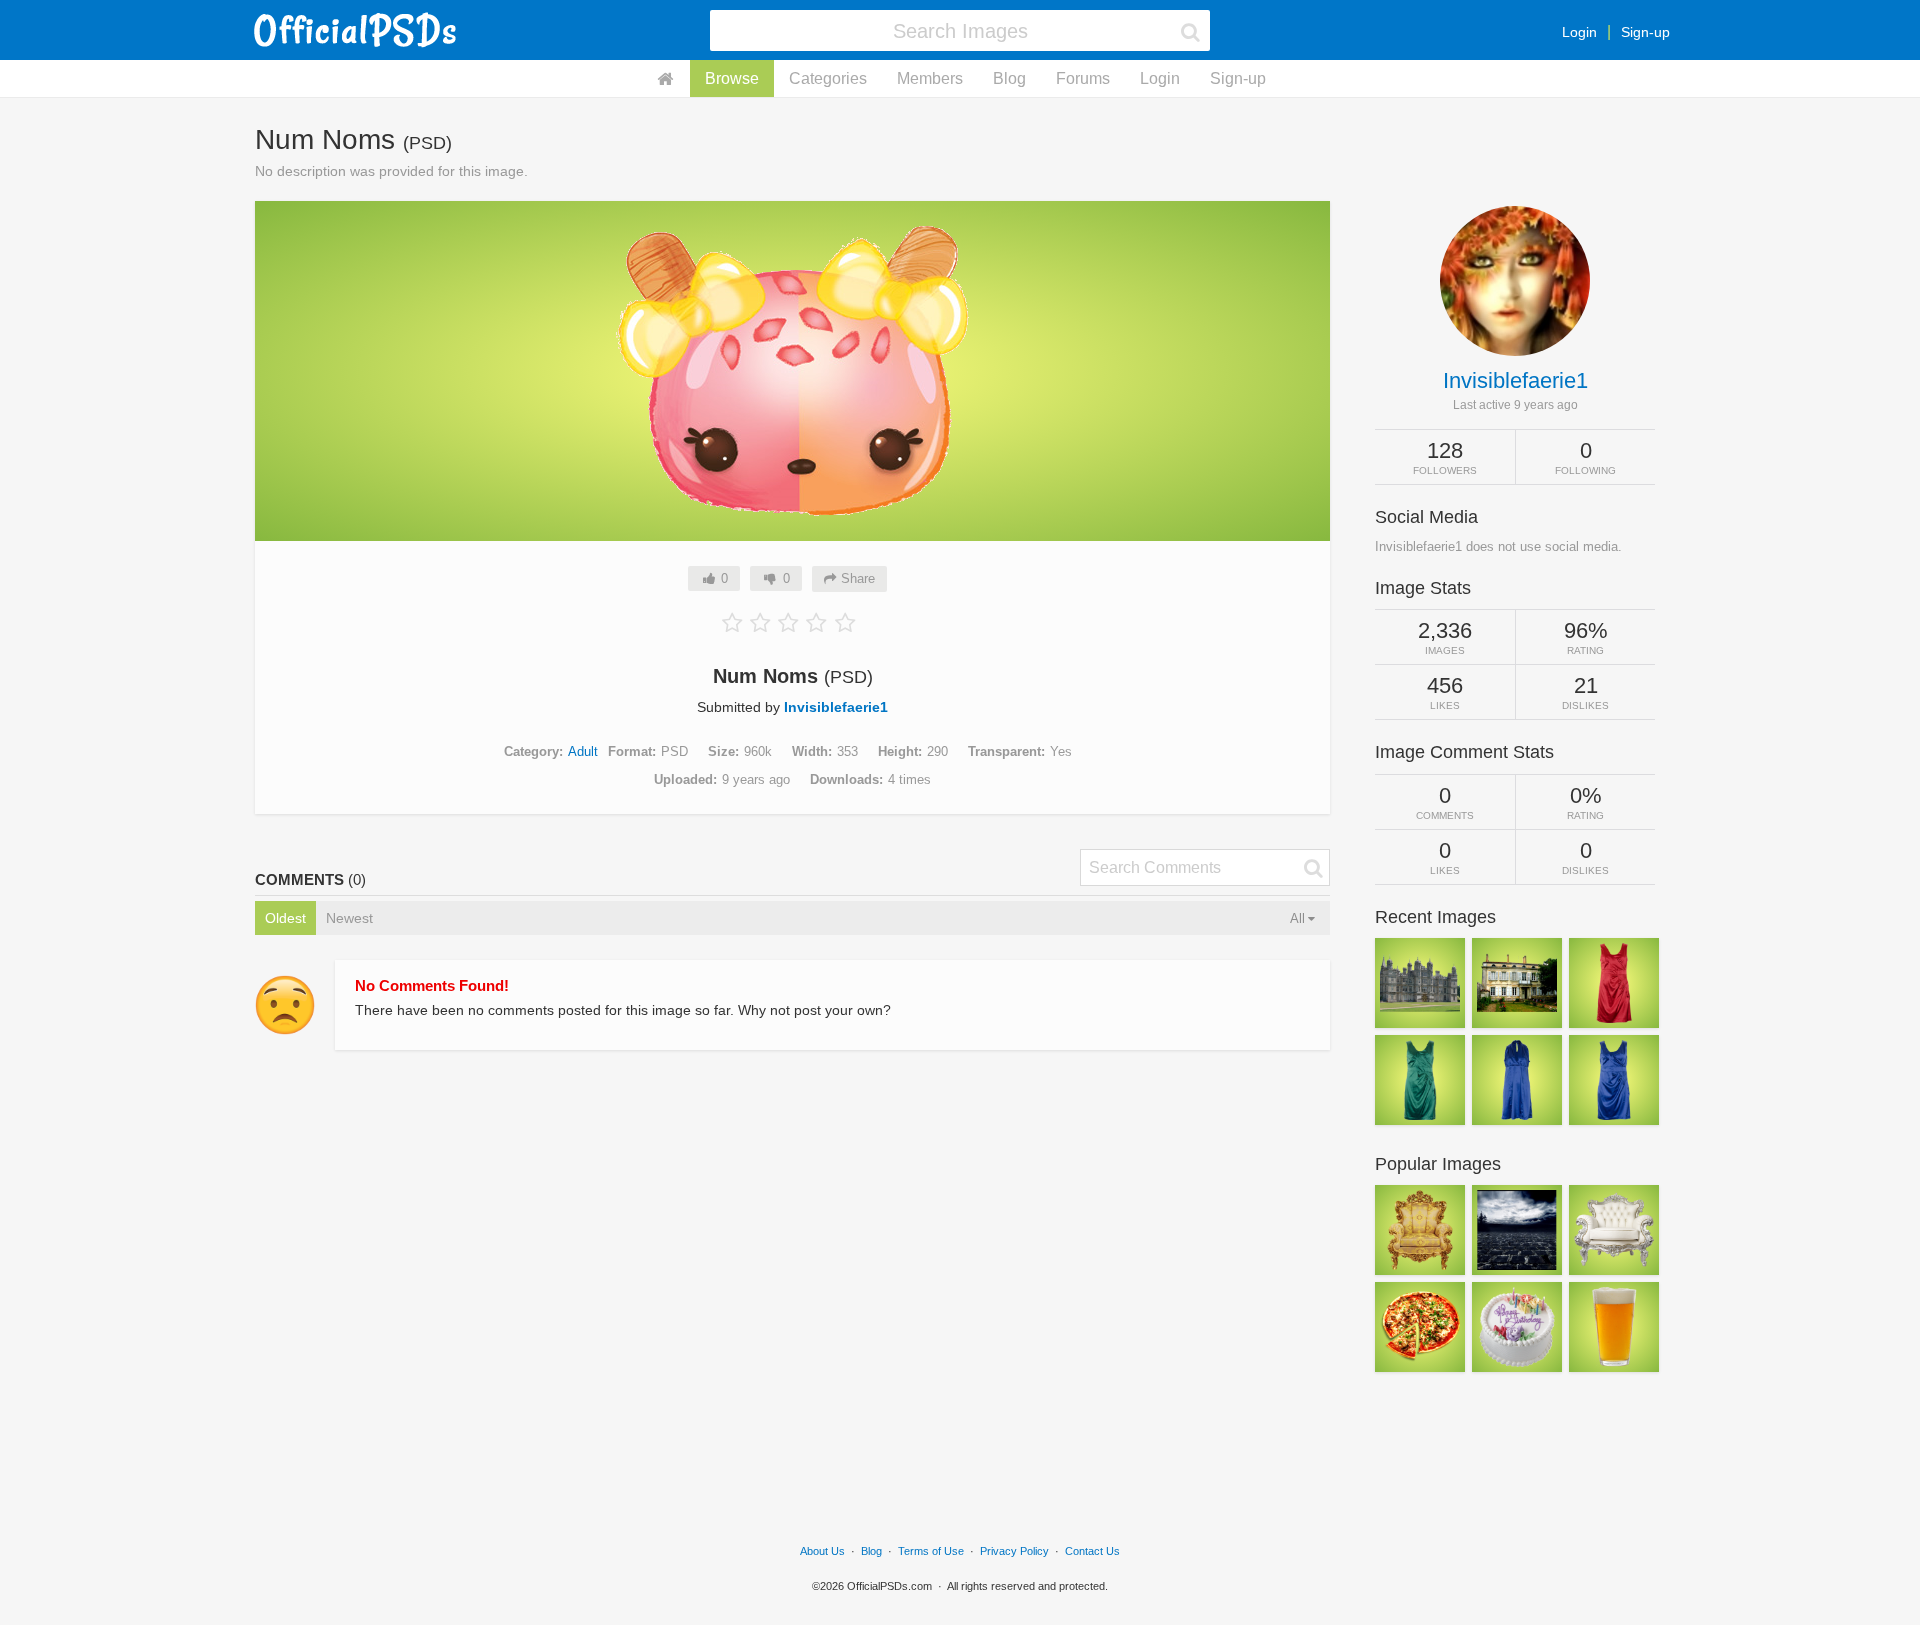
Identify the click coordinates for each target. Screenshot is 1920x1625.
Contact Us (1092, 1551)
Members (930, 78)
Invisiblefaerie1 (836, 707)
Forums (1083, 78)
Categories (828, 78)
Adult (583, 751)
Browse (732, 78)
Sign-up (1645, 32)
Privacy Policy (1014, 1551)
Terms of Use (931, 1551)
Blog (1009, 78)
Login (1579, 32)
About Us (822, 1551)
